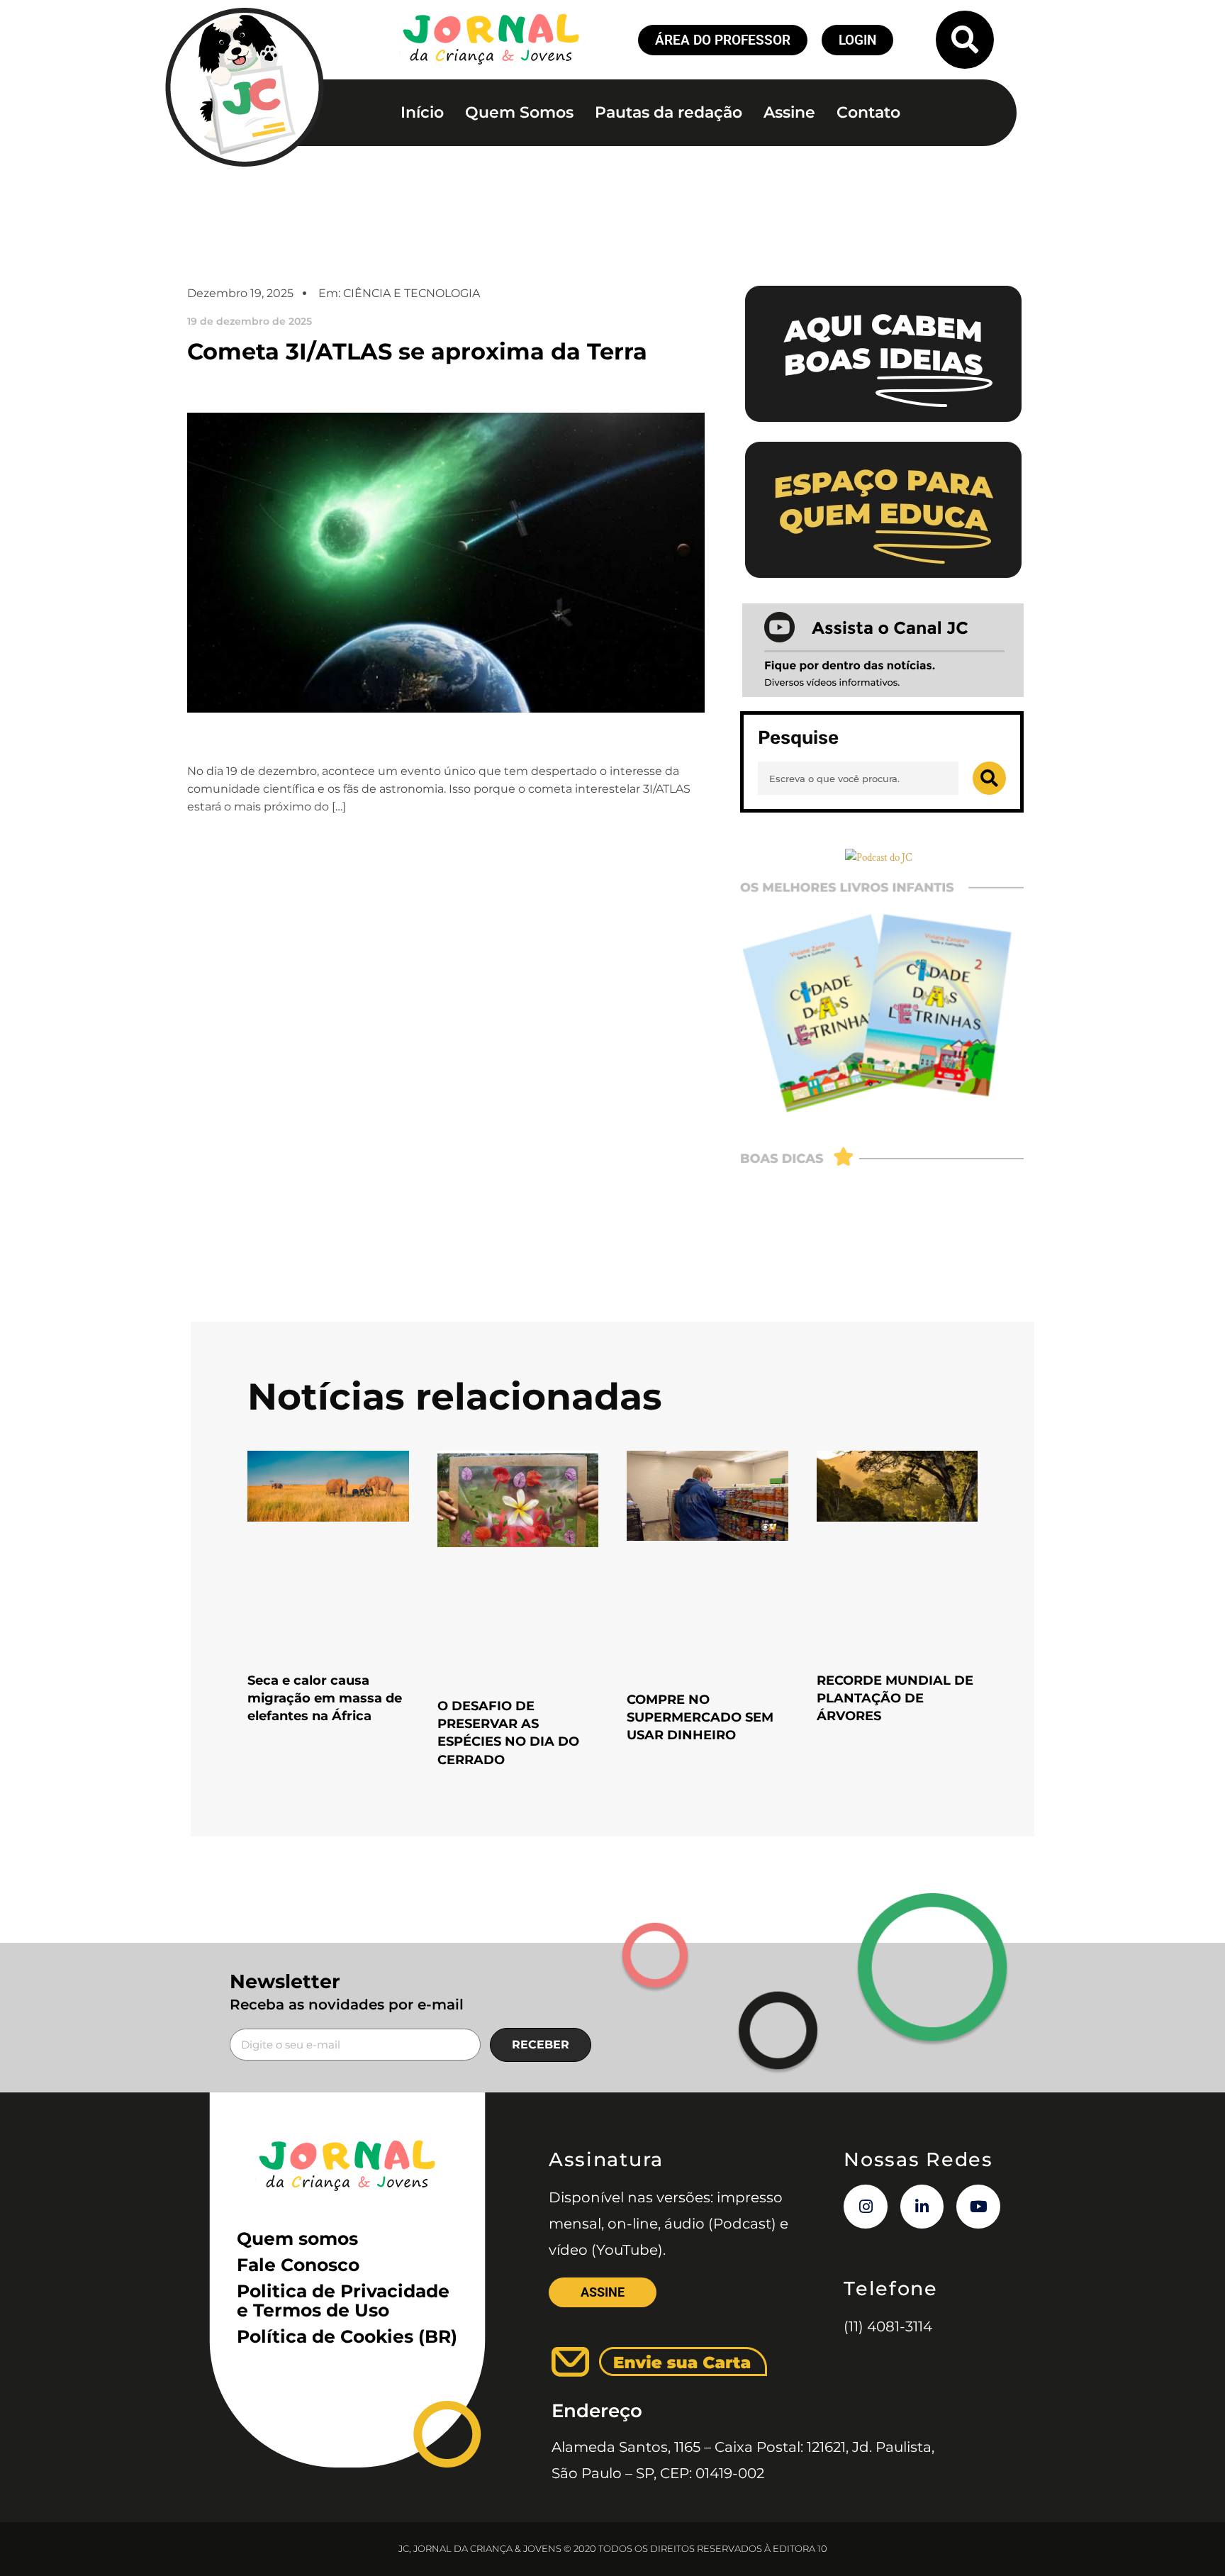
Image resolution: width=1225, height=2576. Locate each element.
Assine (789, 112)
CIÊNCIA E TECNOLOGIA (412, 293)
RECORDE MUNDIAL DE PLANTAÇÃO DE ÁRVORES (895, 1698)
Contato (868, 112)
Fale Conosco (298, 2265)
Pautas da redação (669, 112)
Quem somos (297, 2238)
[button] (965, 40)
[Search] (989, 778)
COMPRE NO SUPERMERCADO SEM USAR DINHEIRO (700, 1717)
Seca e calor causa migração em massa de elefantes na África (325, 1698)
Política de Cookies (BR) (347, 2336)
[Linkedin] (922, 2207)
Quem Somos (519, 112)
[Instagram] (866, 2207)
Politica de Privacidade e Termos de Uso (343, 2301)
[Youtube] (978, 2207)
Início (422, 112)
